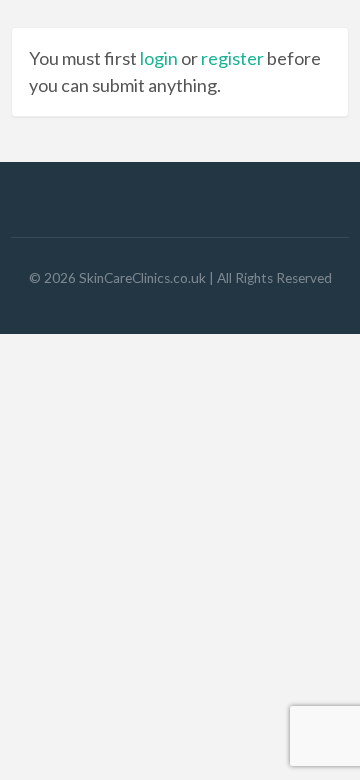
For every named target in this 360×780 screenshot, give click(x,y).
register (232, 58)
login (159, 58)
